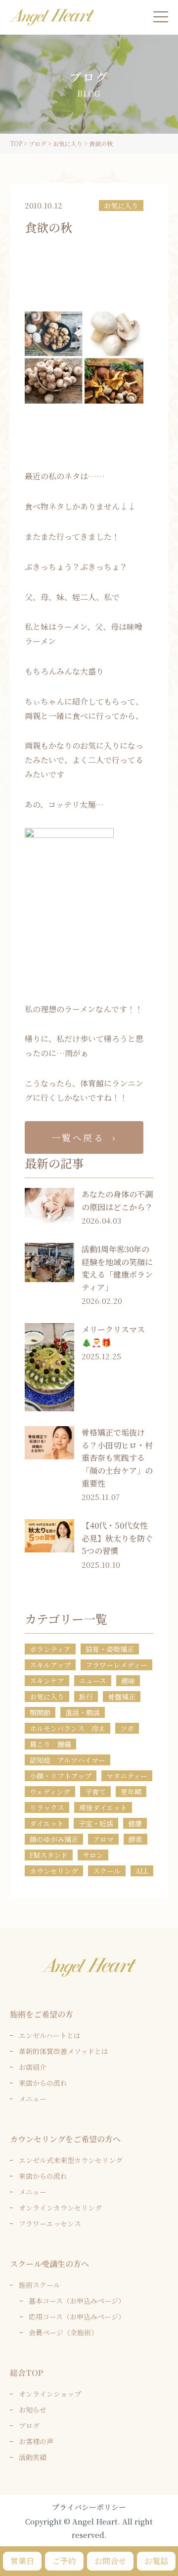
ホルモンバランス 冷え (67, 1728)
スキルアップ (50, 1665)
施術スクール (40, 2285)
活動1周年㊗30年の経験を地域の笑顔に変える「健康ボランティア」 (117, 1268)
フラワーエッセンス (50, 2223)
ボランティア (50, 1649)
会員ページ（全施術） (63, 2332)
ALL (142, 1871)
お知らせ (33, 2410)
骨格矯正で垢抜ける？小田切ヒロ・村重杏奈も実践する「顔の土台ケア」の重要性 (117, 1458)
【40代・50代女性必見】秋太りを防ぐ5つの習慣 (117, 1538)
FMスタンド (49, 1855)
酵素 (135, 1839)
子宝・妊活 (96, 1823)
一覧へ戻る (78, 1137)
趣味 (128, 1681)
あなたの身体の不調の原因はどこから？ (117, 1201)
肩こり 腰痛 (50, 1744)
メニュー (33, 2099)
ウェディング (50, 1792)
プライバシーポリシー (89, 2507)
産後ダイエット (103, 1807)
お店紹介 (33, 2067)
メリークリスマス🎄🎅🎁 (113, 1336)
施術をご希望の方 (42, 2014)
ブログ (29, 2425)
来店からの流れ (43, 2083)
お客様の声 (36, 2441)
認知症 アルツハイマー (67, 1760)
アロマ (103, 1839)
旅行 (86, 1697)
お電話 (156, 2561)
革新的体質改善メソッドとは (64, 2051)
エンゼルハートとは (50, 2035)
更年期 (131, 1792)
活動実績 (33, 2457)
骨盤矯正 (122, 1697)
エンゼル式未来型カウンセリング (71, 2160)
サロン (93, 1855)
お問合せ (110, 2561)
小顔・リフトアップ (61, 1776)
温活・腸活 (83, 1712)
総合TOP (26, 2373)
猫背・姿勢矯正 (110, 1649)
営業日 (22, 2561)
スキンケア (47, 1681)
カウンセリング (54, 1871)
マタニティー (127, 1776)
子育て (95, 1792)
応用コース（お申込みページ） (77, 2317)
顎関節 (40, 1712)
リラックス (47, 1807)
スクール (107, 1871)
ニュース (93, 1681)
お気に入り (121, 206)
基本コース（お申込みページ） (77, 2301)
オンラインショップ (50, 2394)
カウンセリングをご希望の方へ (65, 2139)
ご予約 (64, 2561)
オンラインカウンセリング (60, 2208)
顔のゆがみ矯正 (54, 1839)
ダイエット (47, 1823)
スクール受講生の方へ (49, 2264)
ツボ (127, 1728)
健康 (135, 1823)
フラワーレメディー (116, 1665)
